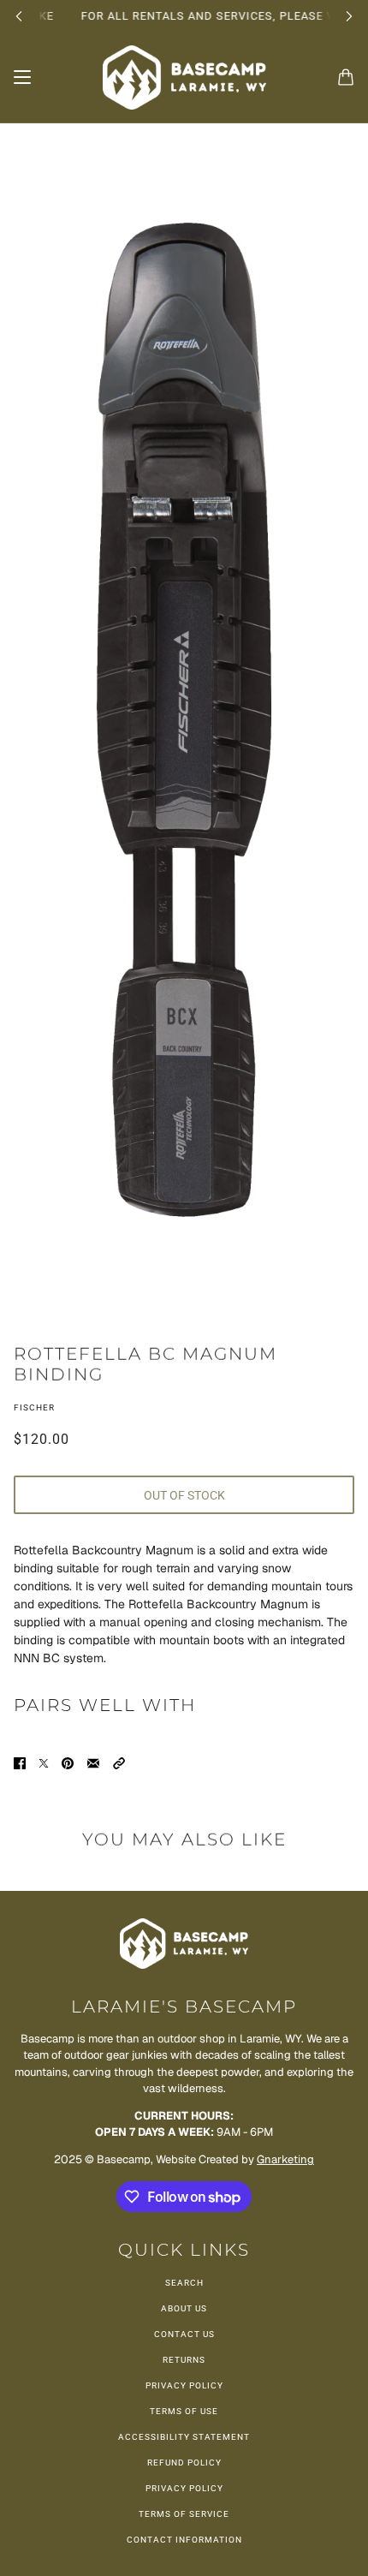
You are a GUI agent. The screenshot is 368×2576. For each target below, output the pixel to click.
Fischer (34, 1407)
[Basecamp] (184, 78)
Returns (184, 2360)
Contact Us (184, 2334)
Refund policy (184, 2463)
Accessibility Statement (184, 2437)
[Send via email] (93, 1763)
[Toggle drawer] (22, 77)
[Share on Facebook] (20, 1763)
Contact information (184, 2540)
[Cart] (346, 77)
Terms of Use (184, 2411)
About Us (184, 2308)
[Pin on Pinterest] (68, 1763)
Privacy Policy (184, 2385)
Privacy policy (184, 2488)
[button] (119, 1763)
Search (184, 2283)
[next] (349, 16)
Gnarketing (285, 2159)
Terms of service (184, 2514)
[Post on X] (44, 1763)
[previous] (19, 16)
